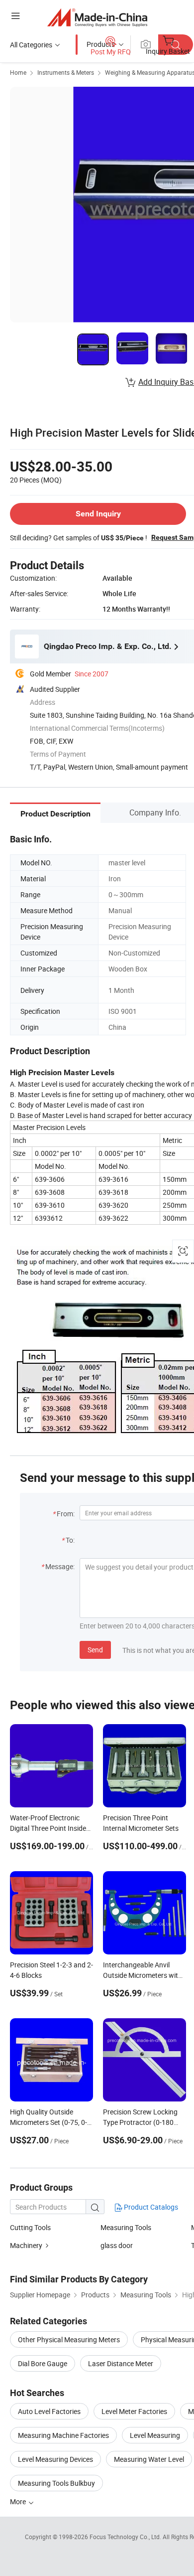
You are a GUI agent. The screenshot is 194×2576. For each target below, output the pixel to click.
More (19, 2501)
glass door (117, 2245)
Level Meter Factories (134, 2411)
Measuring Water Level (149, 2459)
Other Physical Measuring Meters (69, 2339)
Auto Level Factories (49, 2411)
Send (95, 1650)
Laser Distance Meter (121, 2363)
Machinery (26, 2245)
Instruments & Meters (66, 72)
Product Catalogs (150, 2207)
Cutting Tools (30, 2227)
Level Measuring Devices (55, 2459)
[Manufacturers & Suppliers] (97, 17)
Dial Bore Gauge (43, 2363)
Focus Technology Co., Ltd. (126, 2537)
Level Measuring (155, 2435)
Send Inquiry (98, 514)
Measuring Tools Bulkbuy (56, 2483)
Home (18, 72)
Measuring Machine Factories (63, 2435)
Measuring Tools (126, 2227)
